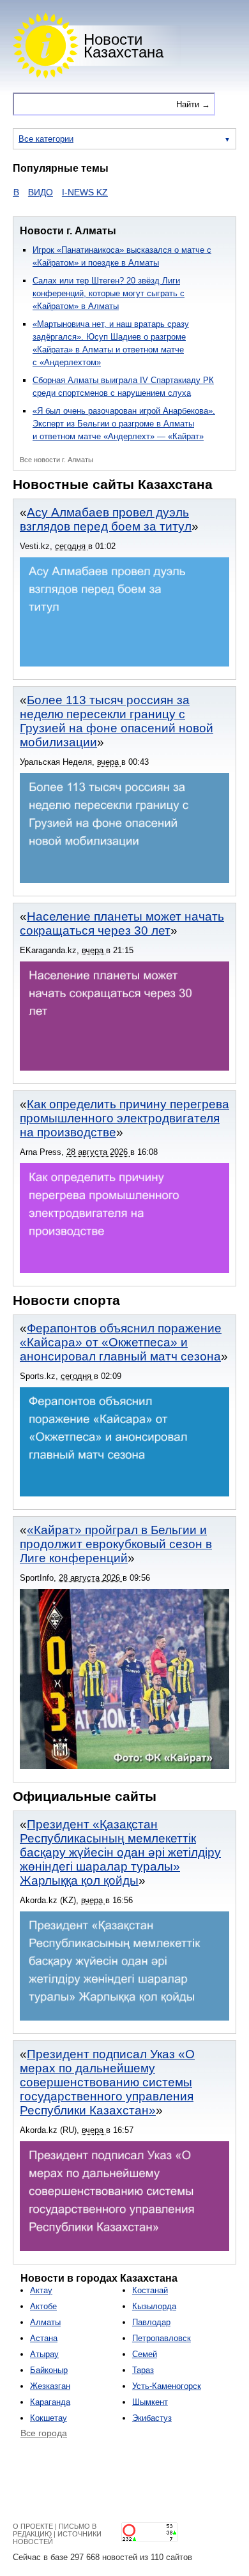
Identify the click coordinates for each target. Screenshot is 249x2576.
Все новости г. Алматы (57, 460)
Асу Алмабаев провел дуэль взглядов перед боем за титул (106, 519)
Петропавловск (162, 2338)
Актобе (43, 2306)
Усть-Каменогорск (167, 2386)
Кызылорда (154, 2306)
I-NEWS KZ (69, 192)
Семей (145, 2354)
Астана (44, 2338)
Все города (44, 2433)
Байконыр (49, 2370)
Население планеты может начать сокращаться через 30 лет (122, 923)
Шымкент (150, 2402)
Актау (41, 2290)
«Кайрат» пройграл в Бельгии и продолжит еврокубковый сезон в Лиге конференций (116, 1544)
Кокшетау (49, 2418)
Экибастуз (152, 2418)
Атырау (44, 2354)
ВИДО (25, 192)
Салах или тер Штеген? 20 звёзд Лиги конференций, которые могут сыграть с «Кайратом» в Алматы (109, 293)
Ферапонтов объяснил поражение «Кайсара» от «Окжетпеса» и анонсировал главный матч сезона (121, 1342)
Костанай (150, 2290)
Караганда (50, 2402)
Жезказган (50, 2386)
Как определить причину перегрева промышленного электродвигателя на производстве (124, 1118)
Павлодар (151, 2322)
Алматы (45, 2322)
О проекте (33, 2526)
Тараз (143, 2370)
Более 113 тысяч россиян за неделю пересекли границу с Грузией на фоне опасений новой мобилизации (117, 721)
